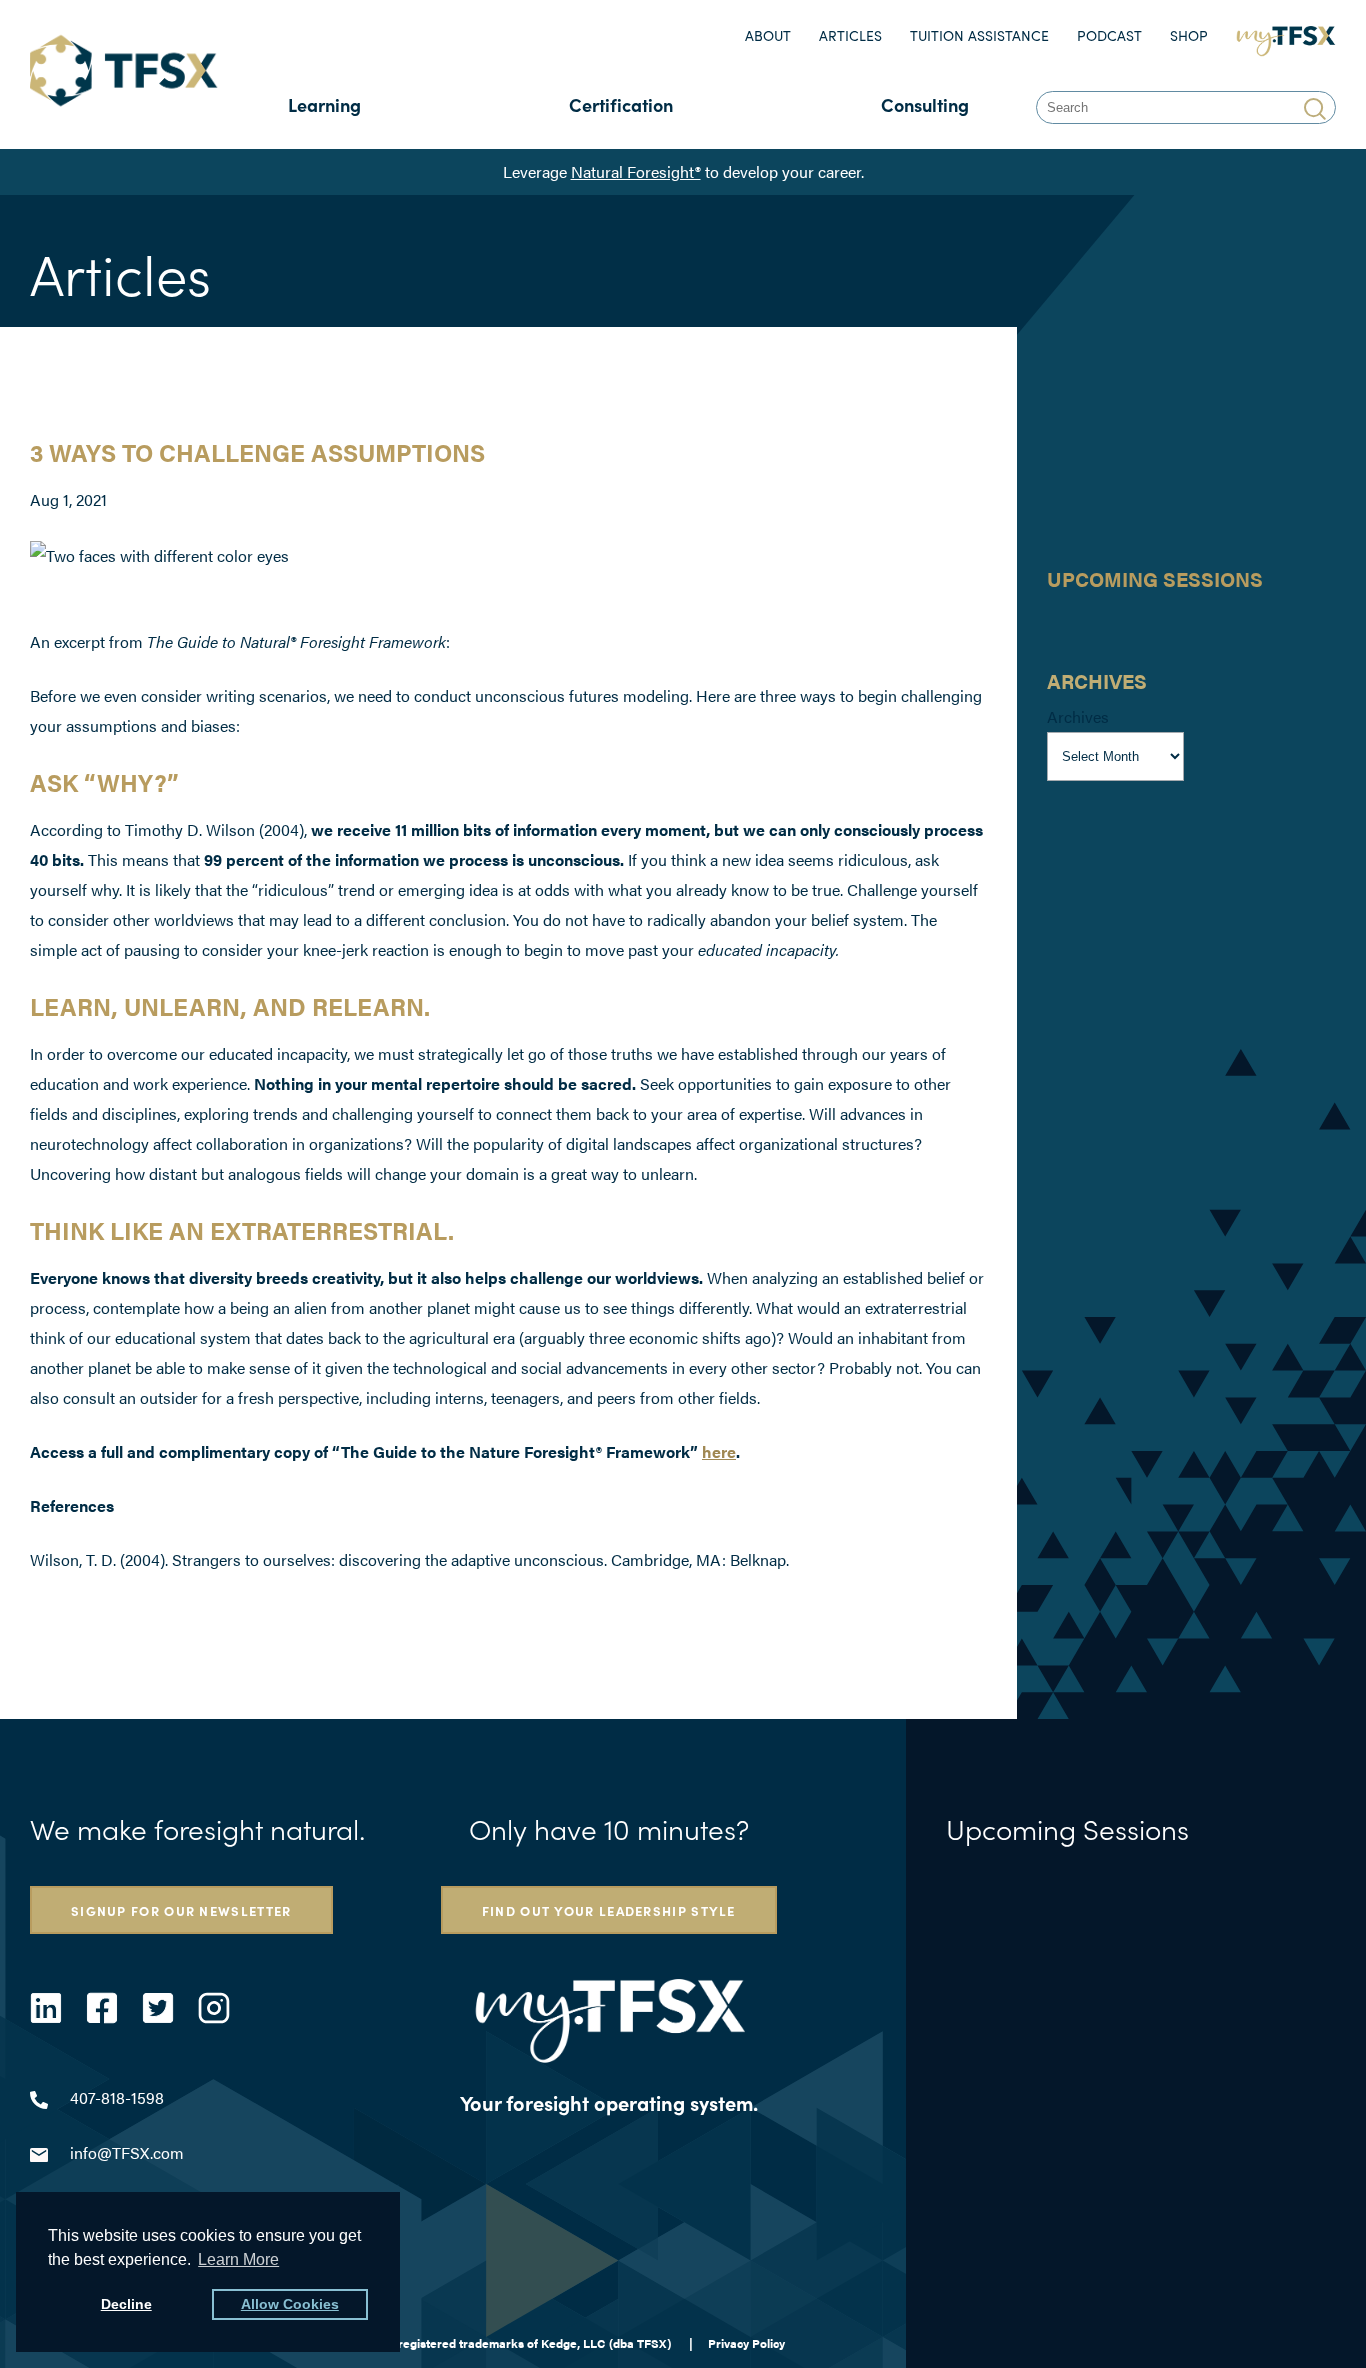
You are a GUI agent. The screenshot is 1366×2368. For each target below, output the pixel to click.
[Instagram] (214, 2008)
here (719, 1451)
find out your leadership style (609, 1910)
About (768, 35)
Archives (1078, 716)
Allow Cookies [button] (290, 2304)
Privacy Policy (746, 2343)
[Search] (1317, 107)
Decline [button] (126, 2304)
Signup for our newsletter (181, 1910)
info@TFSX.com (127, 2152)
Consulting (925, 104)
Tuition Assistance (979, 35)
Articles (850, 35)
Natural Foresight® (636, 171)
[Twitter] (158, 2008)
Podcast (1109, 35)
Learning (324, 104)
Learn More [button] (238, 2259)
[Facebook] (102, 2008)
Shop (1189, 35)
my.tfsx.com (1290, 35)
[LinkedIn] (46, 2008)
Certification (621, 104)
